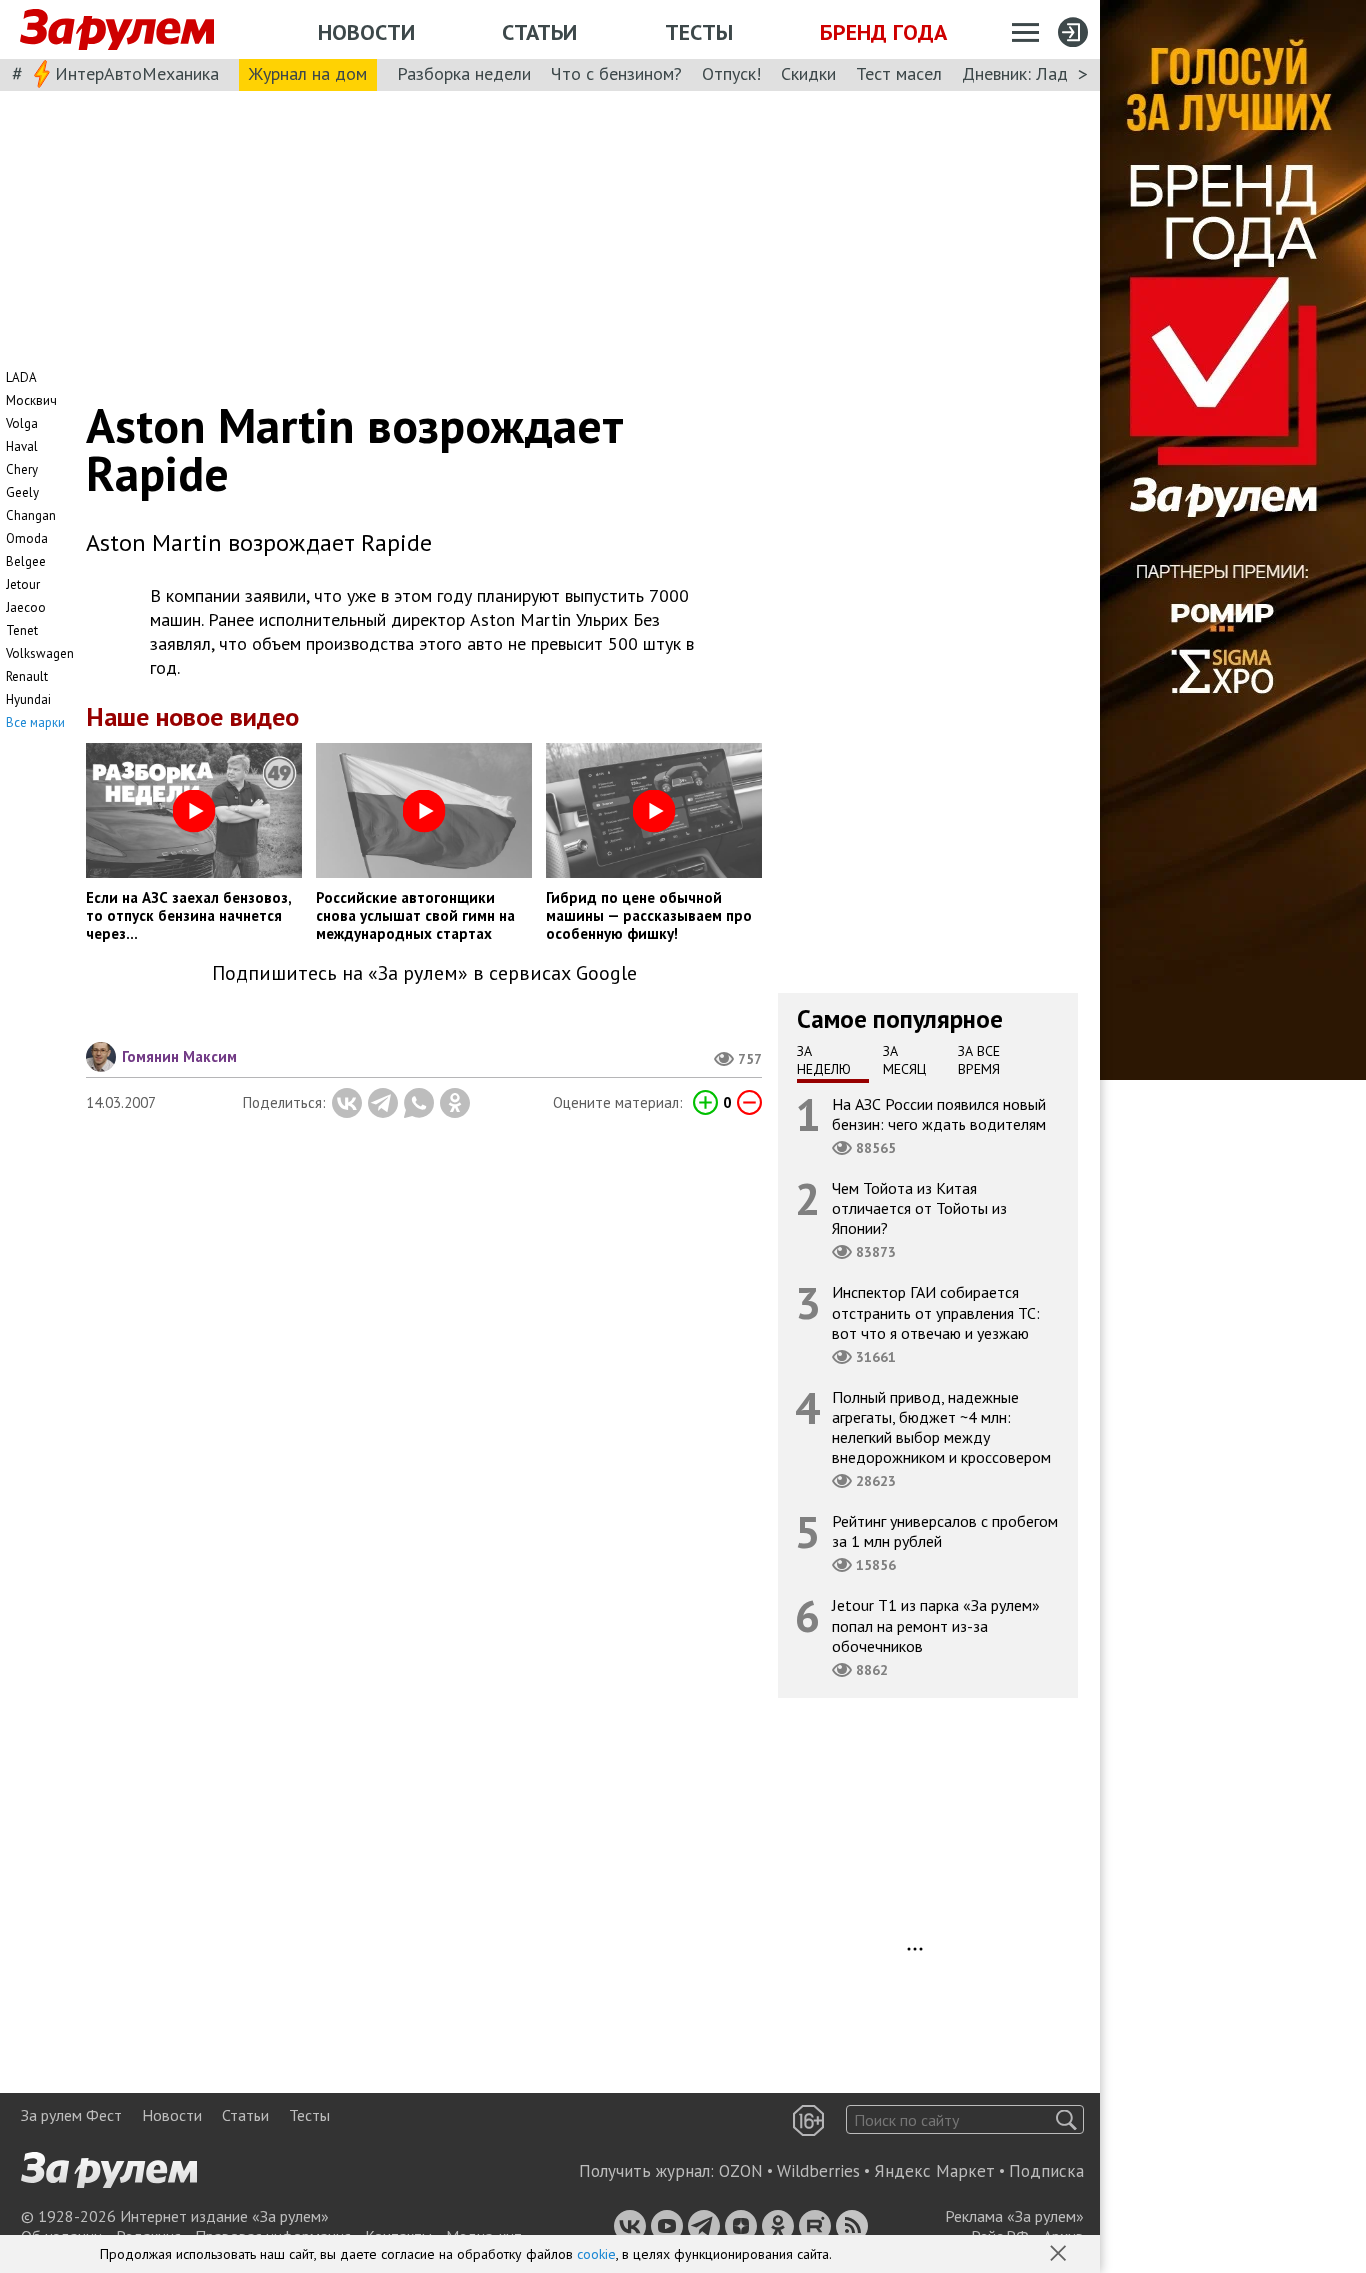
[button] (1060, 2255)
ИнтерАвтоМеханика (137, 73)
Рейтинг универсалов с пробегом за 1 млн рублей (945, 1532)
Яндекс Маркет (934, 2171)
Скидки (808, 73)
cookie (596, 2254)
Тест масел (899, 73)
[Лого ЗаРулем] (117, 30)
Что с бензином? (616, 73)
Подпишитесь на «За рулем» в (424, 973)
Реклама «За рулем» (1014, 2216)
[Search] (1066, 2119)
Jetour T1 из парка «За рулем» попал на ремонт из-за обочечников (936, 1626)
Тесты (699, 32)
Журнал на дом (308, 73)
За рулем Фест (71, 2115)
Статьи (539, 32)
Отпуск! (731, 73)
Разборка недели (464, 73)
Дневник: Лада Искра (1045, 73)
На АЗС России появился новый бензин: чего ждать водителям (939, 1114)
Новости (366, 32)
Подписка (1046, 2171)
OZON (741, 2171)
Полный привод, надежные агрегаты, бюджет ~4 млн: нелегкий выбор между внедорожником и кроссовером (941, 1427)
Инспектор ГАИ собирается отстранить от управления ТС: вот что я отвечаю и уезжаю (936, 1313)
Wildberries (818, 2171)
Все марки (35, 722)
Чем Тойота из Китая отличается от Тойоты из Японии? (919, 1208)
